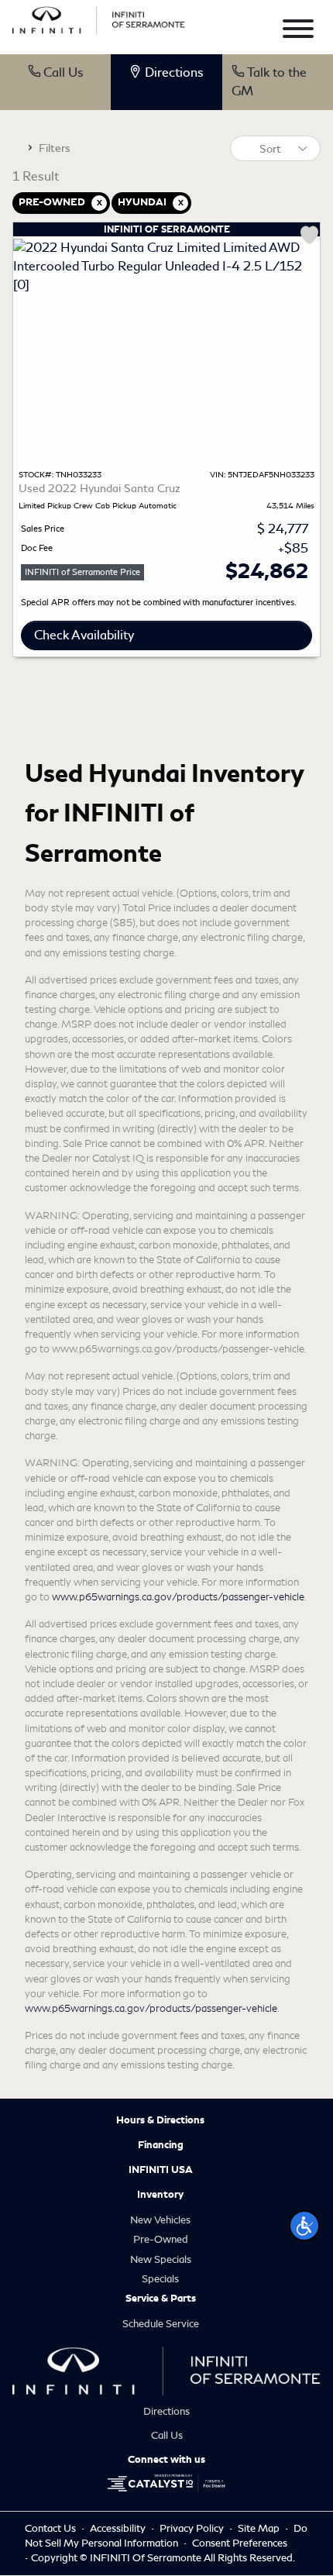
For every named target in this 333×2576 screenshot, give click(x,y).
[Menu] (298, 31)
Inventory (160, 2195)
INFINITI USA (161, 2170)
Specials (160, 2279)
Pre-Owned (161, 2239)
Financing (161, 2145)
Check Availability (84, 635)
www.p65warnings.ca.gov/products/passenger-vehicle (178, 1597)
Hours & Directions (160, 2120)
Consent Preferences (240, 2543)
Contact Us (51, 2528)
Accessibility (119, 2528)
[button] (304, 2226)
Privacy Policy (193, 2528)
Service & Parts (161, 2299)
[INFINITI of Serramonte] (99, 17)
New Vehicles (160, 2220)
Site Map (260, 2528)
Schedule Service (161, 2324)
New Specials (161, 2259)
